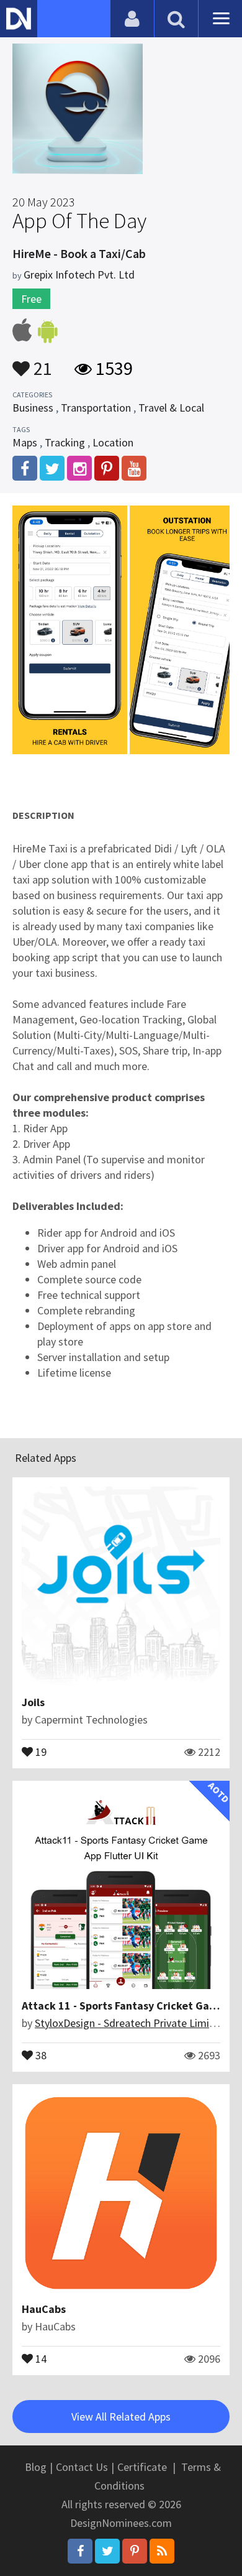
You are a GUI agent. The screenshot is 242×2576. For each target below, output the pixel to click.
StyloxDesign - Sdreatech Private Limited (130, 2023)
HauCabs (44, 2309)
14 (40, 2358)
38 (40, 2054)
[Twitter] (107, 2551)
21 (41, 362)
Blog (36, 2467)
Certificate (142, 2467)
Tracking (65, 442)
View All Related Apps (121, 2417)
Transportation (96, 408)
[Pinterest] (135, 2551)
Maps (25, 442)
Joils (33, 1702)
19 (40, 1751)
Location (113, 442)
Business (33, 408)
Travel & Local (171, 408)
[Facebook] (80, 2551)
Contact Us (82, 2467)
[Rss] (162, 2551)
